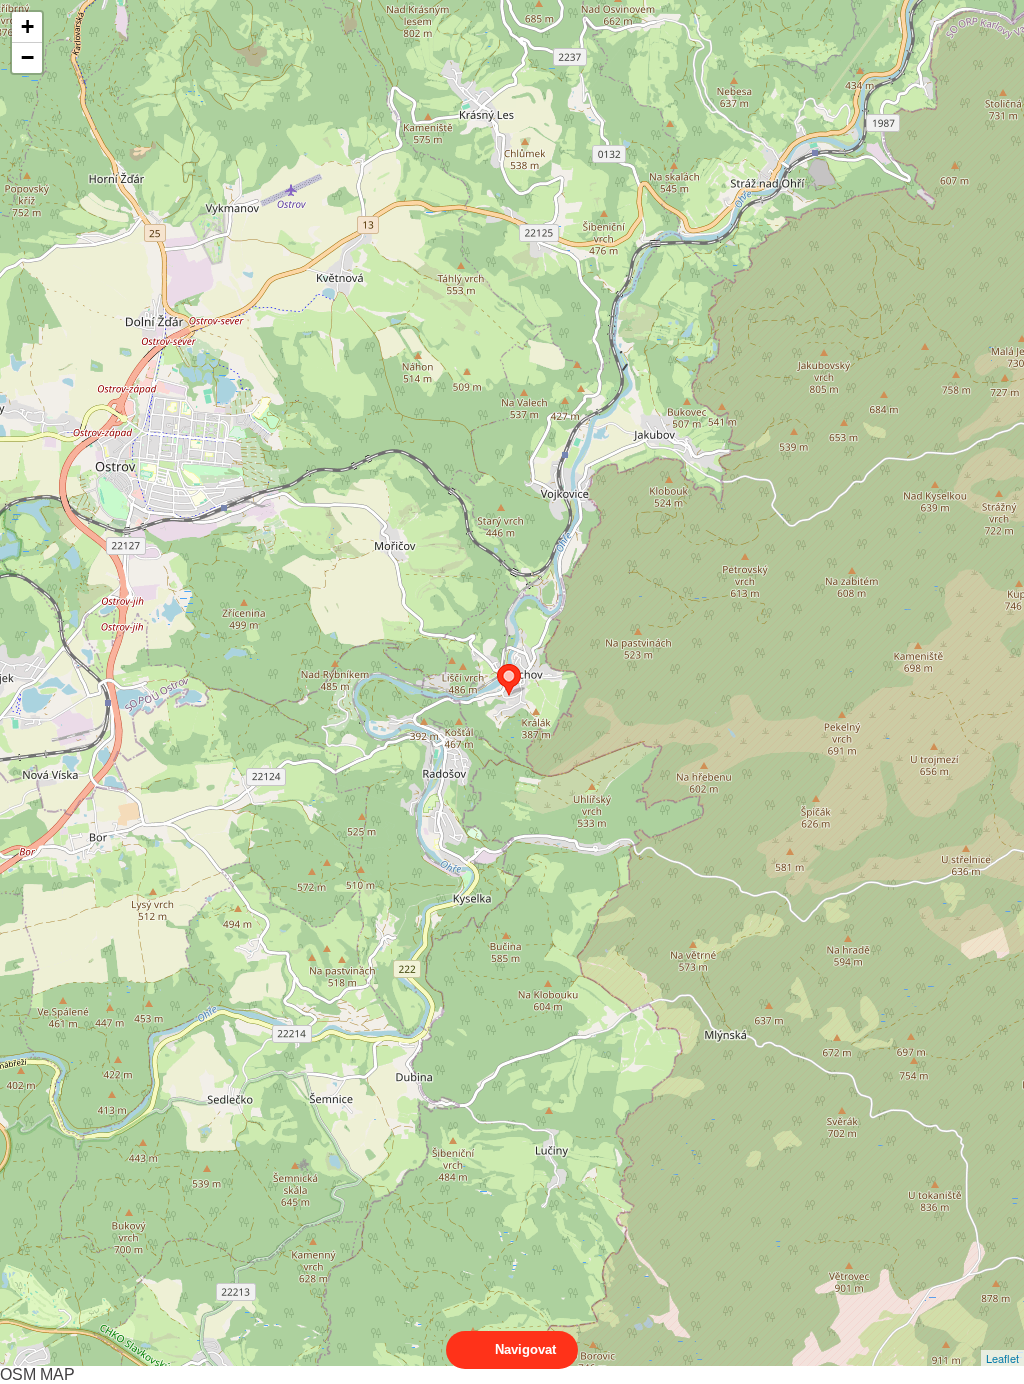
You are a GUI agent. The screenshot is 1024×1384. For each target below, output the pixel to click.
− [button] (27, 57)
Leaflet (1002, 1358)
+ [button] (27, 26)
